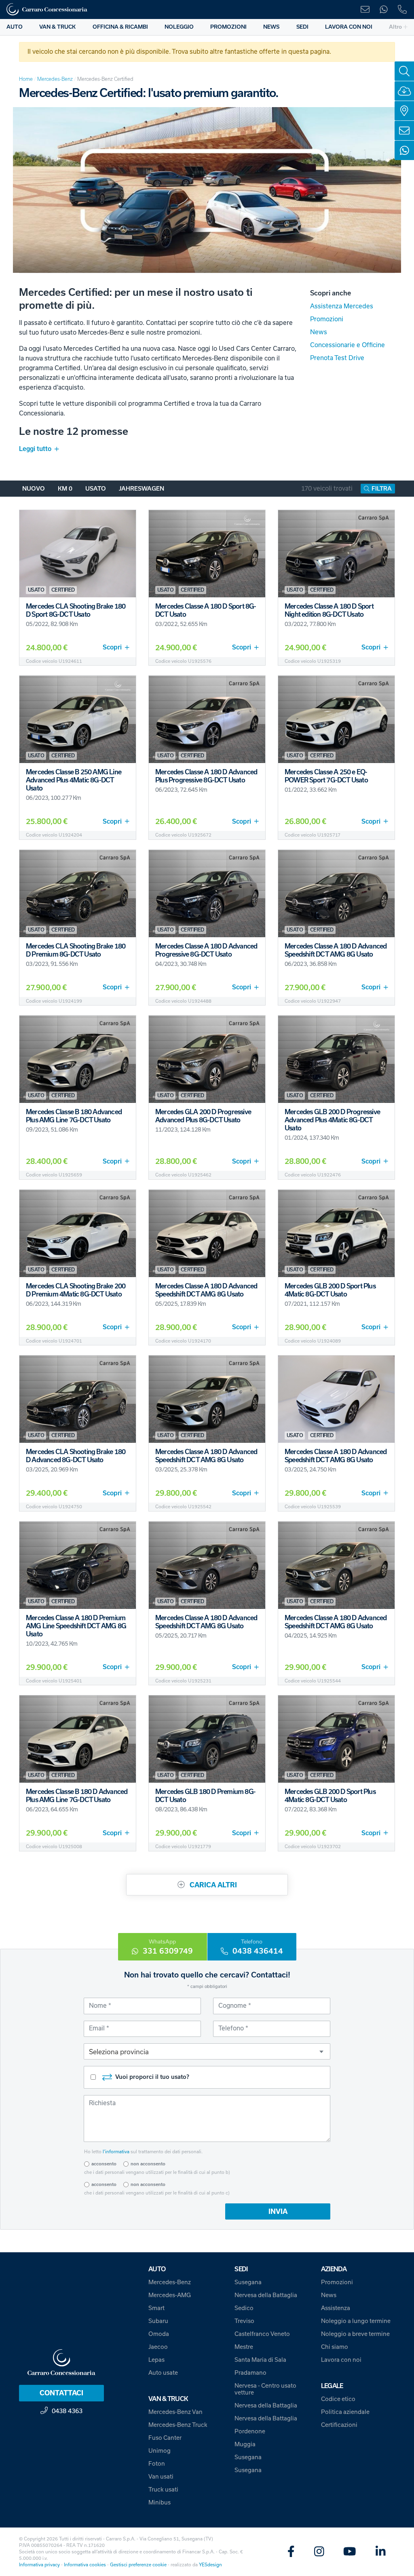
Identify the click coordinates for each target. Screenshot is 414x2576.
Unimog (159, 2451)
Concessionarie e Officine (347, 345)
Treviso (244, 2321)
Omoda (159, 2334)
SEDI (302, 27)
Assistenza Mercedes (342, 306)
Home (26, 79)
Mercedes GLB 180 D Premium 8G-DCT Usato (205, 1796)
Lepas (156, 2360)
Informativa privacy (39, 2565)
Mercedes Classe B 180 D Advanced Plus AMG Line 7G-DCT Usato (77, 1796)
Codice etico (338, 2399)
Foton (157, 2464)
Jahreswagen (142, 489)
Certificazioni (339, 2425)
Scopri (112, 647)
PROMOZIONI (228, 27)
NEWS (271, 27)
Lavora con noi (341, 2360)
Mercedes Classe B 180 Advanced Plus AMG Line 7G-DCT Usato (74, 1116)
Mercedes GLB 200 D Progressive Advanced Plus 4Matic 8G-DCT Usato (332, 1120)
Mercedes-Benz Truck (178, 2425)
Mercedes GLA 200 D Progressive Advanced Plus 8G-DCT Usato (203, 1116)
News (319, 332)
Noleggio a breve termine (355, 2334)
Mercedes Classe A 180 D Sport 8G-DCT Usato (206, 610)
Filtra (382, 489)
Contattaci (61, 2393)
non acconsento (148, 2164)
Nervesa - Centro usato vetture (265, 2389)
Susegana (248, 2282)
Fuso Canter (165, 2438)
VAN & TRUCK (57, 27)
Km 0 (65, 489)
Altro (395, 27)
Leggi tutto (35, 449)
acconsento (104, 2164)
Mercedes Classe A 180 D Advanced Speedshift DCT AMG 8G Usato (336, 950)
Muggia (245, 2444)
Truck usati (163, 2490)
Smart (156, 2308)
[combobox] (207, 2051)
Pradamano (250, 2373)
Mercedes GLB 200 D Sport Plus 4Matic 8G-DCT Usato (330, 1290)
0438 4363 (67, 2411)
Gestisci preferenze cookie (138, 2565)
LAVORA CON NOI (349, 27)
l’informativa (116, 2152)
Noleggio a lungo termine (356, 2321)
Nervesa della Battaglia (266, 2295)
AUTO (15, 27)
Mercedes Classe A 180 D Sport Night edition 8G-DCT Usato (329, 610)
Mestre (244, 2347)
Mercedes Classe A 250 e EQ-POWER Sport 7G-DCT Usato (326, 776)
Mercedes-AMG (170, 2295)
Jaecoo (158, 2347)
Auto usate (163, 2373)
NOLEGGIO (179, 27)
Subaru (158, 2321)
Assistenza (336, 2308)
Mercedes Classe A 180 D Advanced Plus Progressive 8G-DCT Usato (206, 776)
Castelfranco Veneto (262, 2334)
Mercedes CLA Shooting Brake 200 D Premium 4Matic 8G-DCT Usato (76, 1290)
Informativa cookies (85, 2565)
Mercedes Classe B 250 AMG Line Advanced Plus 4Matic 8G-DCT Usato (74, 780)
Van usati (161, 2477)
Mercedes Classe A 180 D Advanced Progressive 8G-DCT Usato (206, 950)
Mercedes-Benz (55, 79)
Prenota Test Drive (337, 358)
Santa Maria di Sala (260, 2360)
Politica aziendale (345, 2412)
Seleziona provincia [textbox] (119, 2052)
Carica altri (212, 1885)
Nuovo (34, 489)
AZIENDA (334, 2269)
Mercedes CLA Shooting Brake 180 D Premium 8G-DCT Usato (76, 950)
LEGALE (332, 2386)
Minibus (159, 2502)
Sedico (244, 2308)
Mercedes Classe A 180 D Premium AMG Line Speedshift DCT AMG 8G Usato (76, 1626)
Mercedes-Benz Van (175, 2412)
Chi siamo (335, 2347)
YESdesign (210, 2565)
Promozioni (327, 319)
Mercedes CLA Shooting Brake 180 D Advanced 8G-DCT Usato (76, 1456)
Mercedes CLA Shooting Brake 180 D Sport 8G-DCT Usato (76, 610)
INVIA (278, 2211)
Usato (96, 489)
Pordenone (250, 2431)
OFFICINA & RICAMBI (120, 27)
